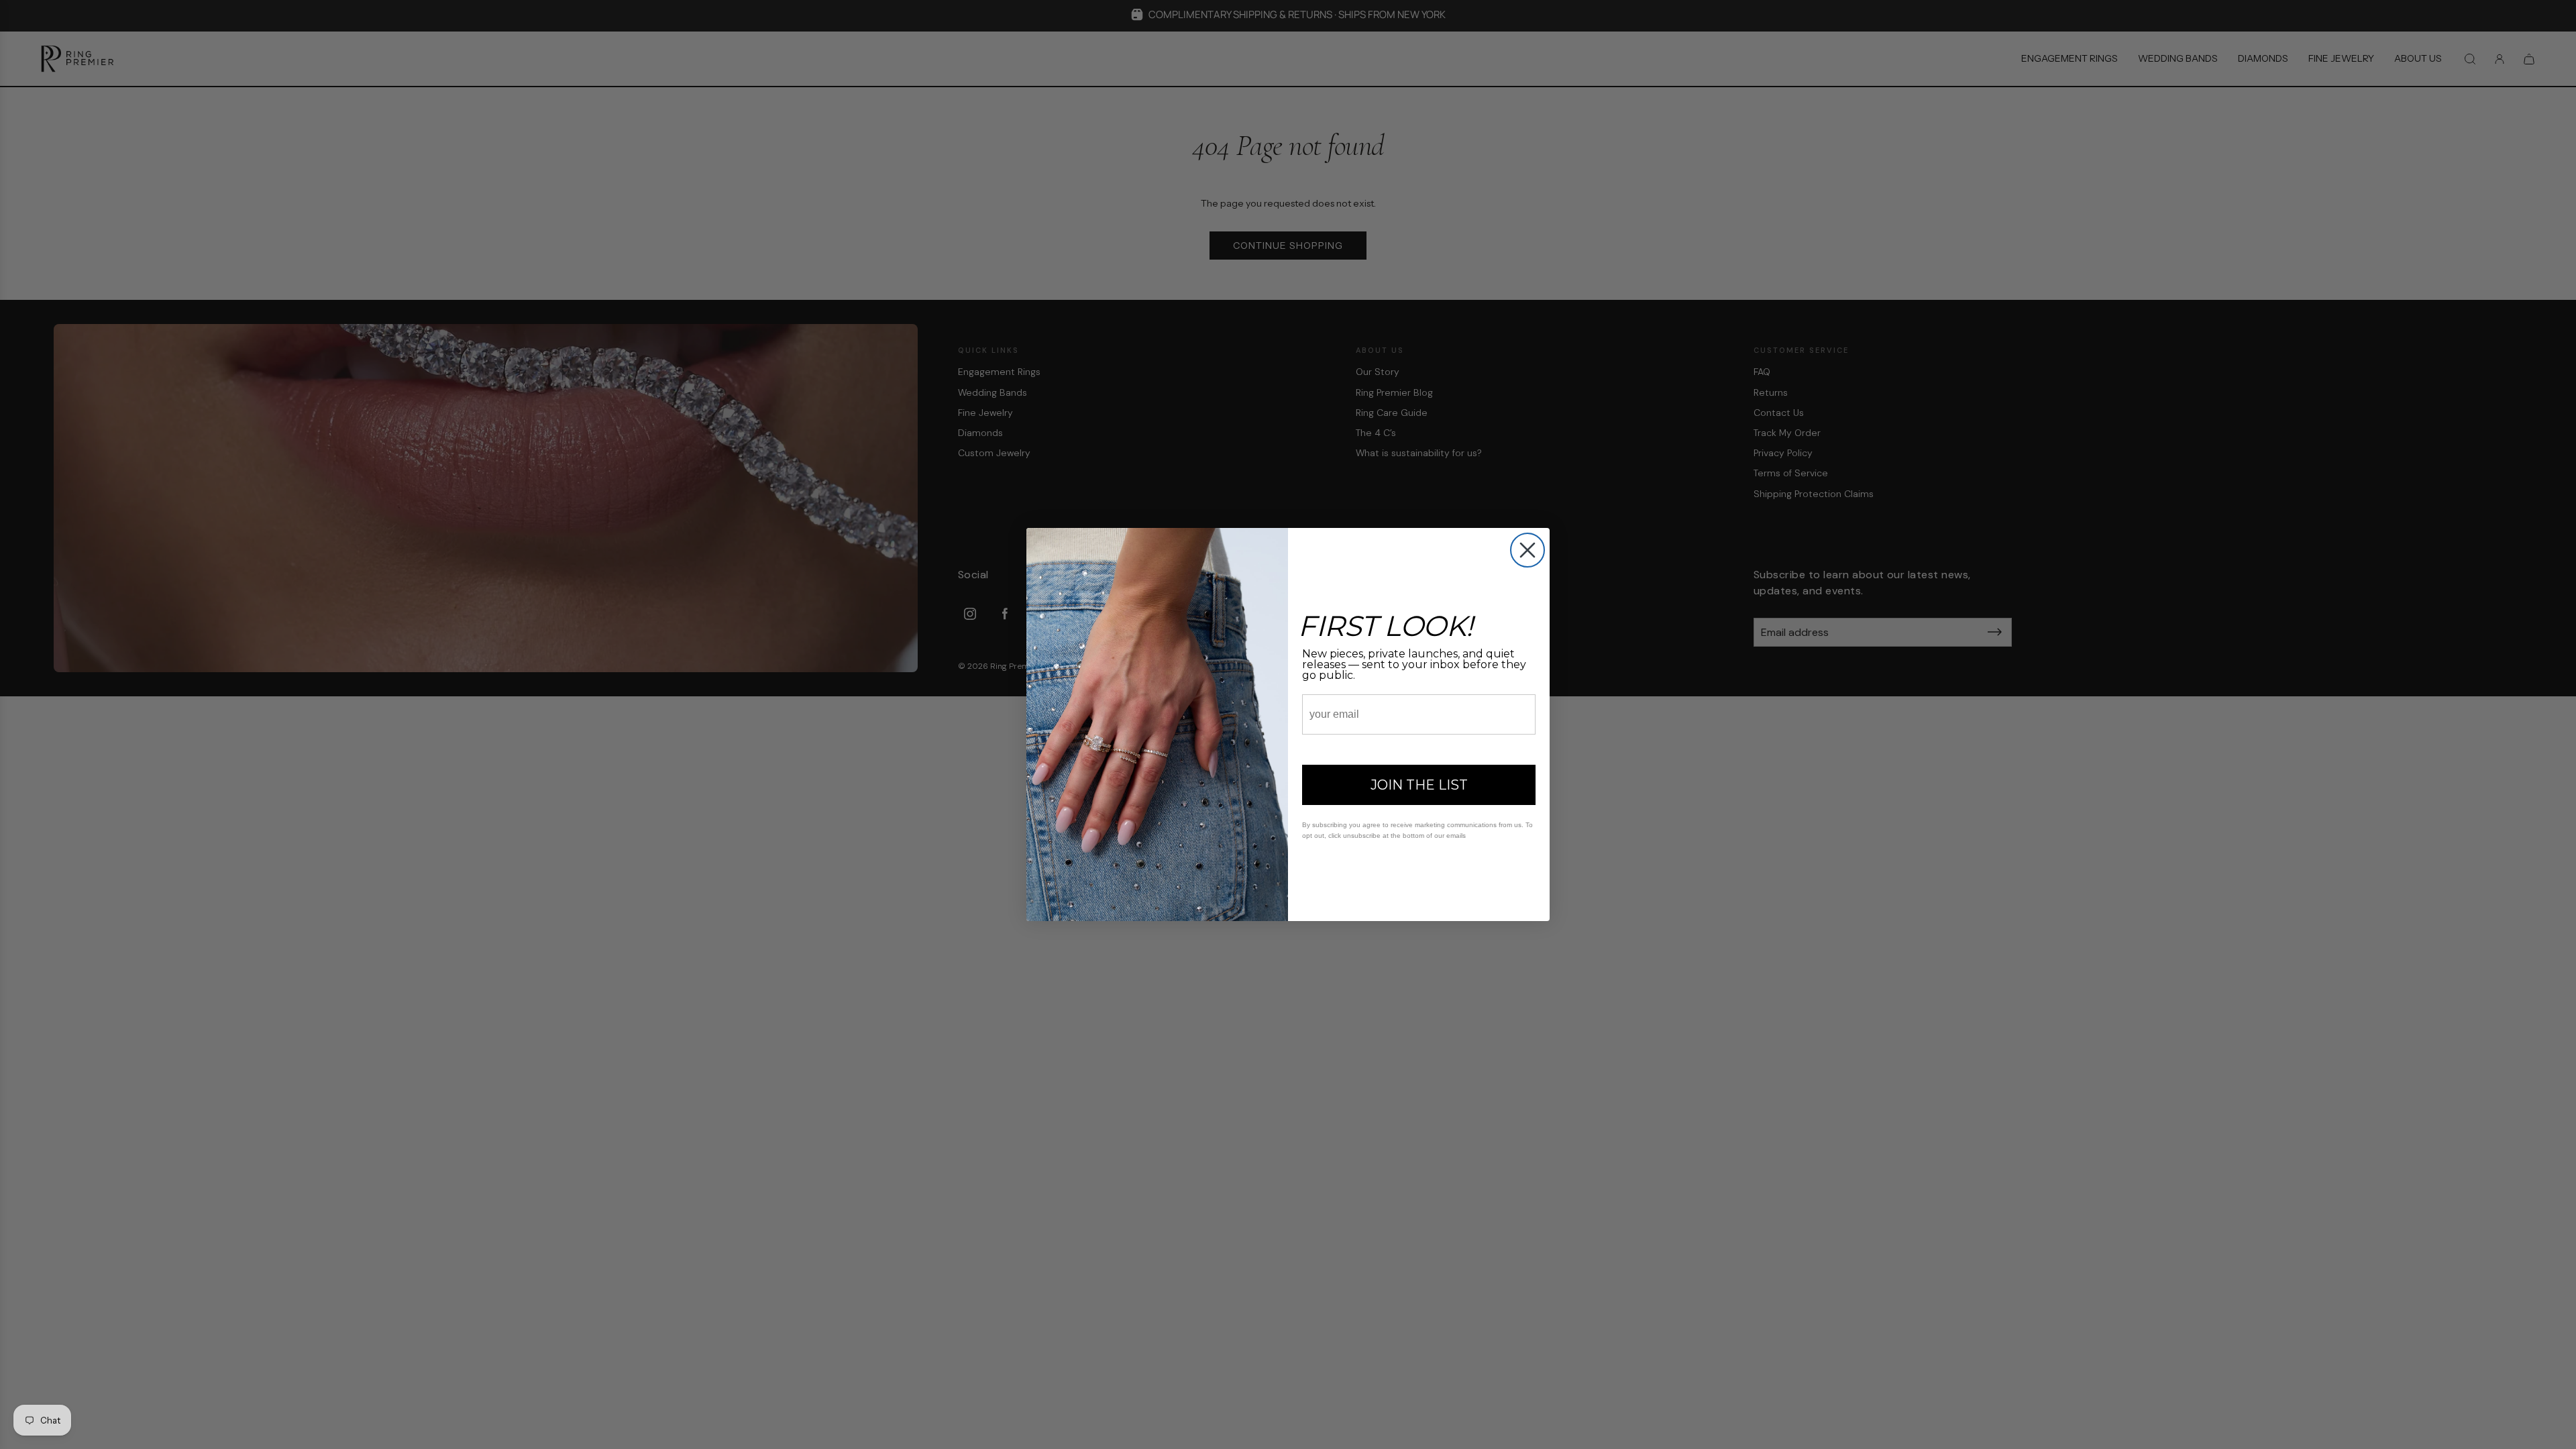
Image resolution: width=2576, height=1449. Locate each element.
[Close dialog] (1527, 550)
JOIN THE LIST (1419, 785)
